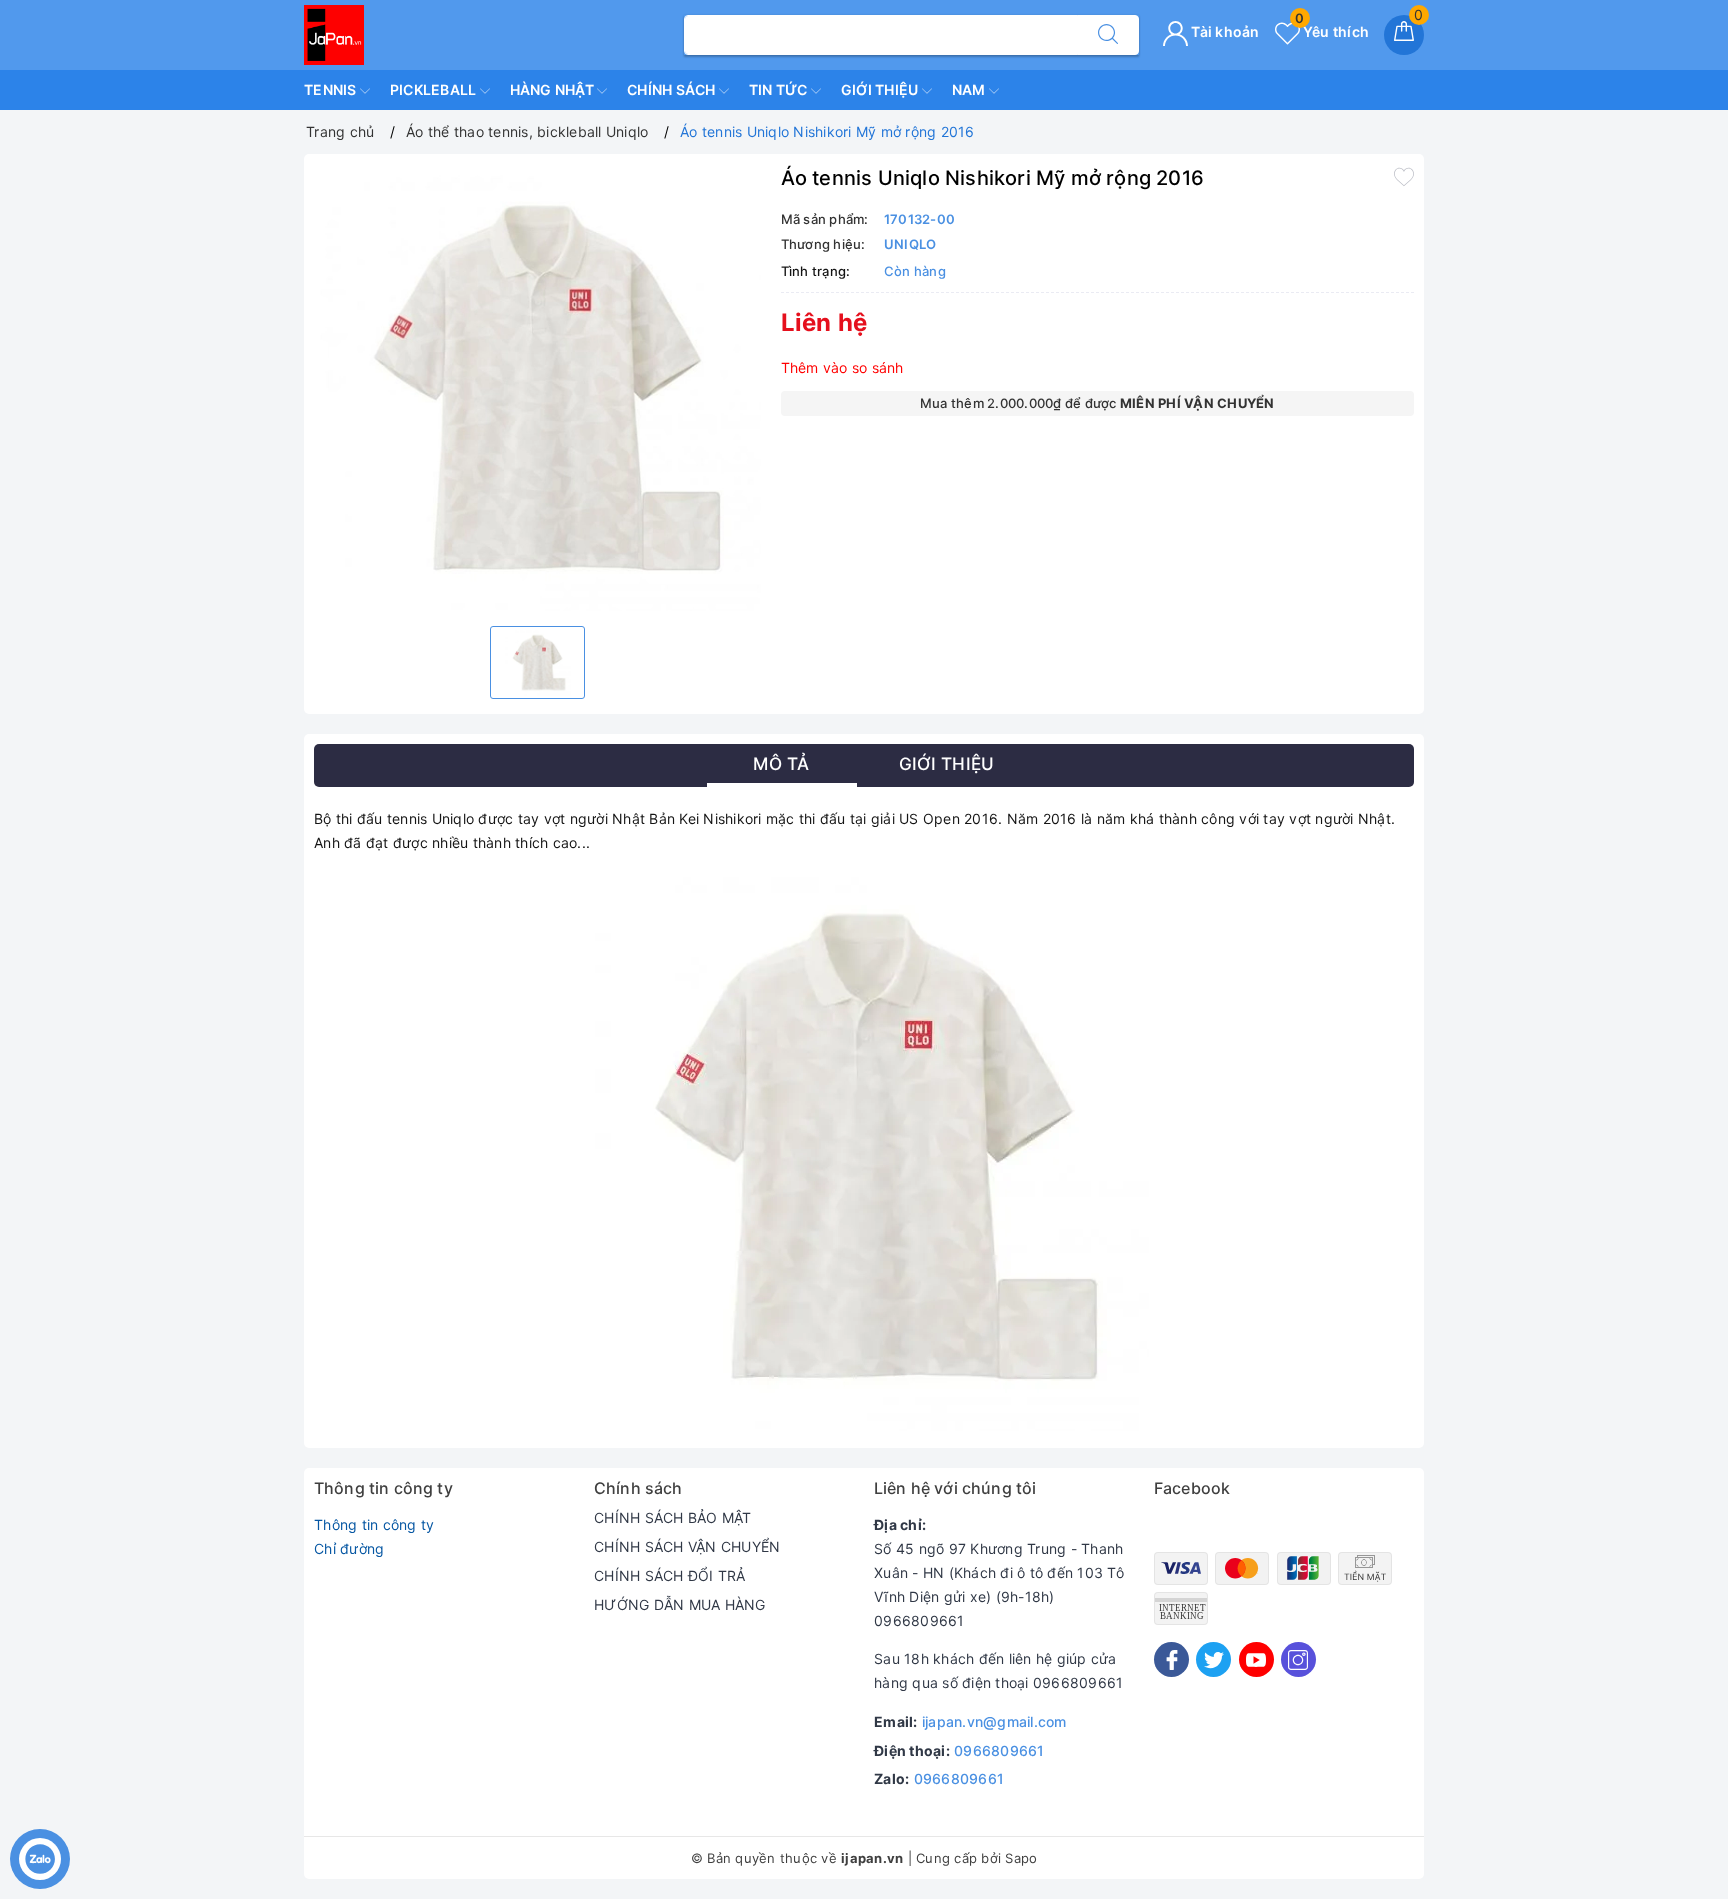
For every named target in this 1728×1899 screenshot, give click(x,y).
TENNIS (332, 89)
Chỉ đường (349, 1548)
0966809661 (999, 1750)
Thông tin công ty (374, 1524)
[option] (537, 387)
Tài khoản (1224, 31)
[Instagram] (1298, 1659)
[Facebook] (1171, 1659)
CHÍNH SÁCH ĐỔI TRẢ (670, 1575)
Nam (970, 89)
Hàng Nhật (554, 89)
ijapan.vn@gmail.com (994, 1721)
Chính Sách (673, 89)
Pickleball (435, 89)
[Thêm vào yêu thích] (1404, 176)
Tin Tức (780, 89)
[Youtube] (1256, 1659)
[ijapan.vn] (334, 33)
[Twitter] (1213, 1659)
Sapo (1021, 1858)
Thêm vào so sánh (842, 367)
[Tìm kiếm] (1108, 35)
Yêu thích (1332, 31)
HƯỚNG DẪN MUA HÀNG (680, 1604)
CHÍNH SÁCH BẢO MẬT (673, 1517)
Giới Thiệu (881, 89)
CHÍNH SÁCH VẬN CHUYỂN (687, 1546)
